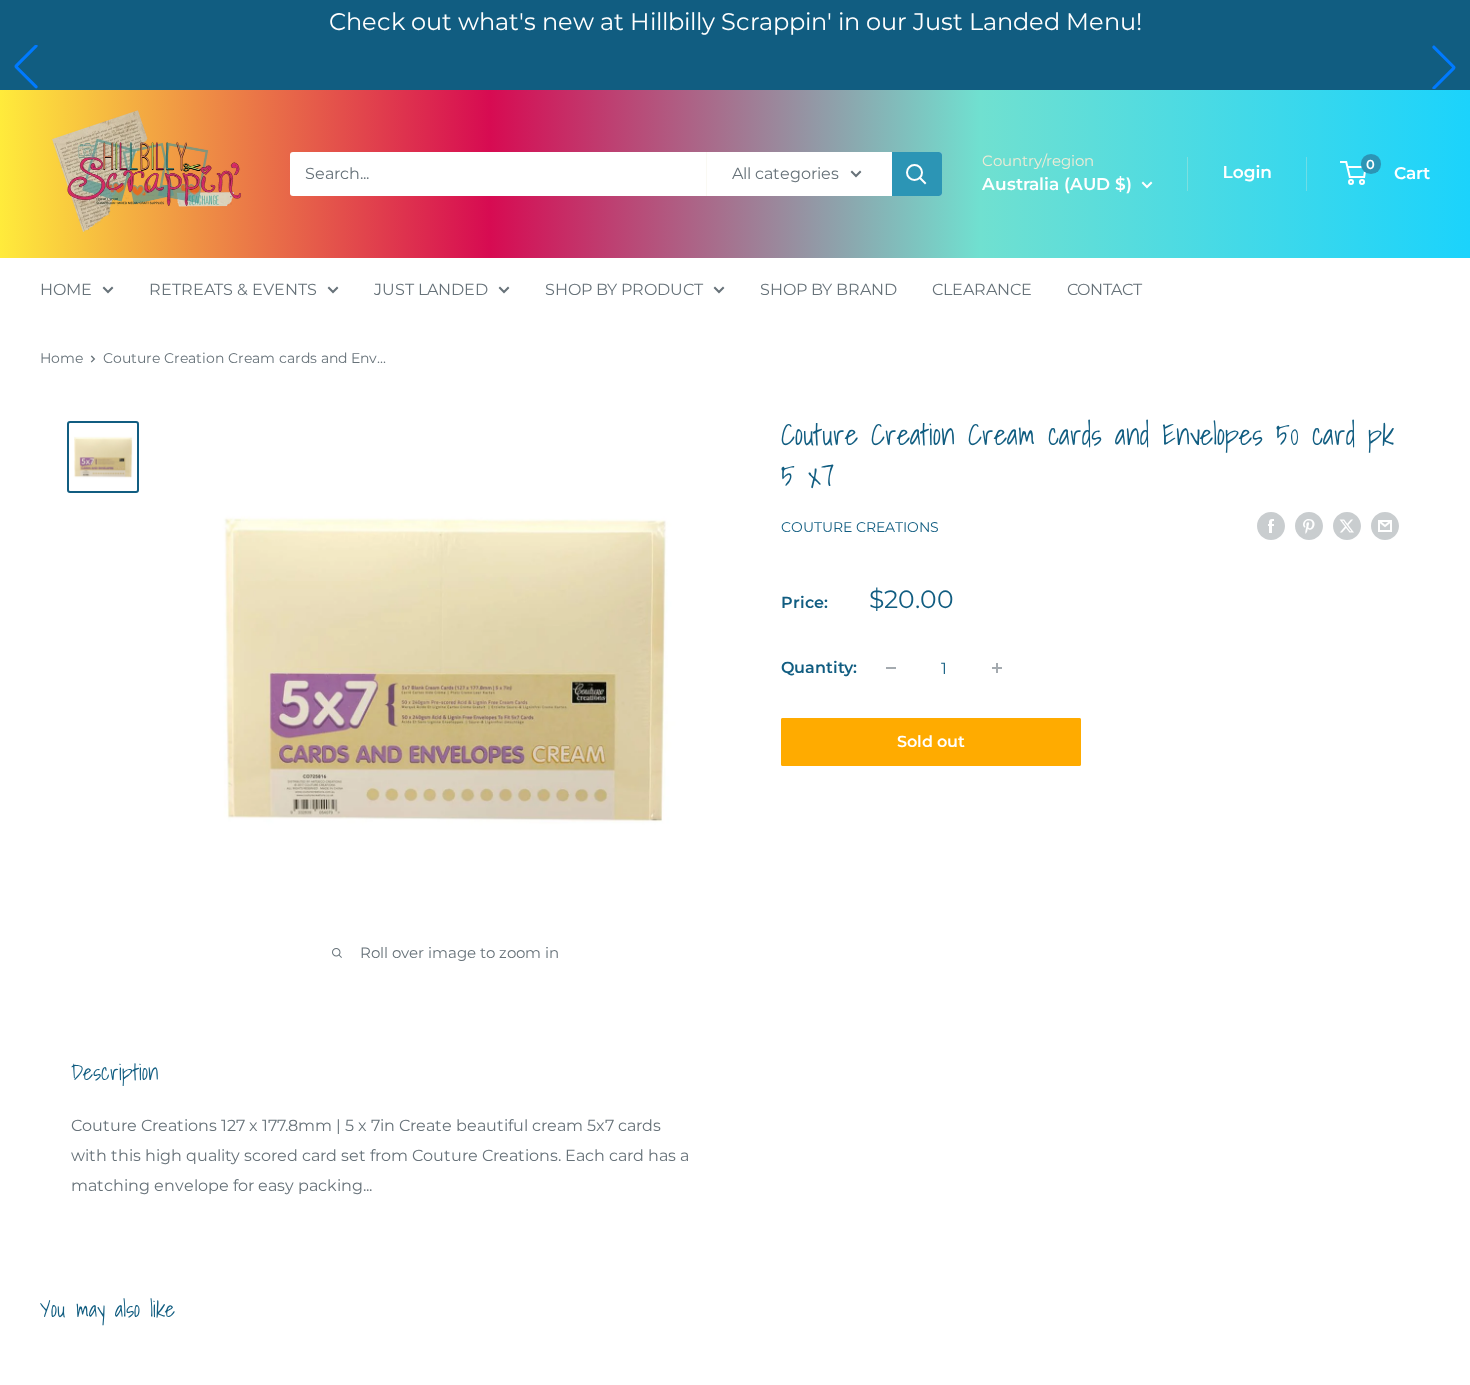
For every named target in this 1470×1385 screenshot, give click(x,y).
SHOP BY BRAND (828, 288)
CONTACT (1104, 288)
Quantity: (819, 667)
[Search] (917, 174)
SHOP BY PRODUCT (624, 288)
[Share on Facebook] (1271, 526)
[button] (26, 67)
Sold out (931, 741)
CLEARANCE (982, 288)
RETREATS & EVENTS (233, 288)
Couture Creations (860, 527)
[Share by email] (1385, 526)
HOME (66, 288)
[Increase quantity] (997, 668)
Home (61, 358)
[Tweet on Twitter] (1347, 526)
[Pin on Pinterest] (1309, 526)
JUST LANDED (431, 288)
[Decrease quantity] (891, 668)
